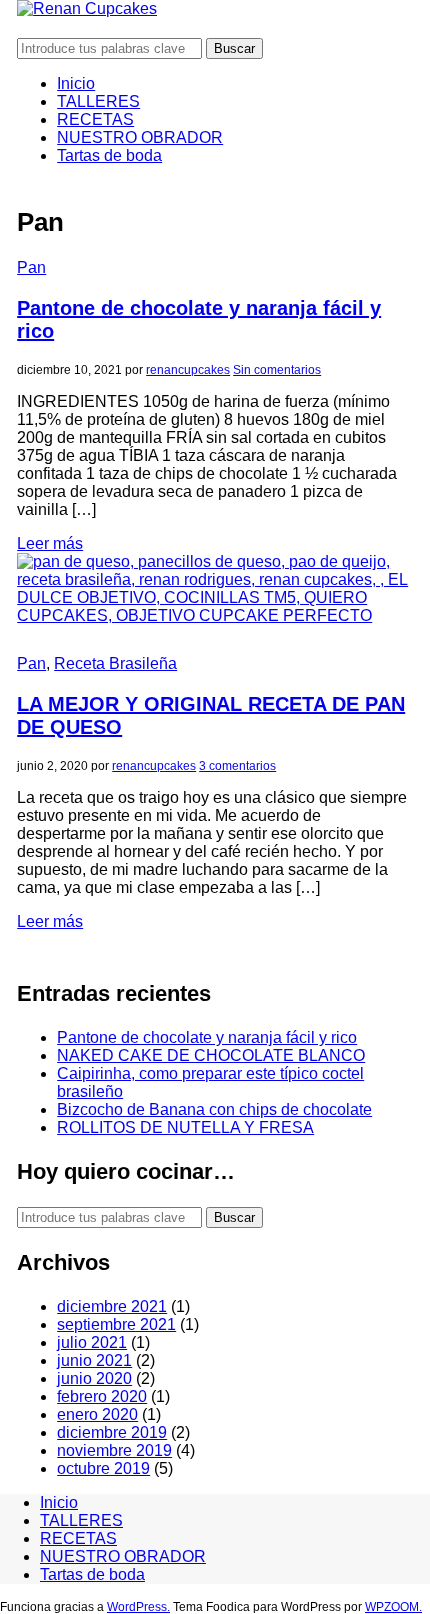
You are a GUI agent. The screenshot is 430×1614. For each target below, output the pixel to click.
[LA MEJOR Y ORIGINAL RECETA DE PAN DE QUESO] (215, 615)
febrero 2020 (102, 1396)
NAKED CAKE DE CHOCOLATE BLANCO (211, 1055)
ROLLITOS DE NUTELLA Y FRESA (185, 1127)
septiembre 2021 (116, 1324)
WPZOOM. (393, 1607)
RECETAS (95, 119)
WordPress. (138, 1607)
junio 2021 (94, 1360)
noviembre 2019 (114, 1450)
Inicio (76, 83)
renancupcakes (188, 370)
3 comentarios (237, 766)
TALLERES (98, 101)
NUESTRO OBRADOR (140, 137)
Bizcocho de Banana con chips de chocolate (214, 1109)
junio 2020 (94, 1378)
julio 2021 (92, 1342)
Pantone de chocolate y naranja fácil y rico (207, 1037)
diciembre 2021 (112, 1306)
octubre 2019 (103, 1468)
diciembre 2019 (112, 1432)
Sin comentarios (277, 370)
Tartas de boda (109, 155)
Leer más (50, 543)
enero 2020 (97, 1414)
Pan (31, 267)
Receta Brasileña (115, 663)
